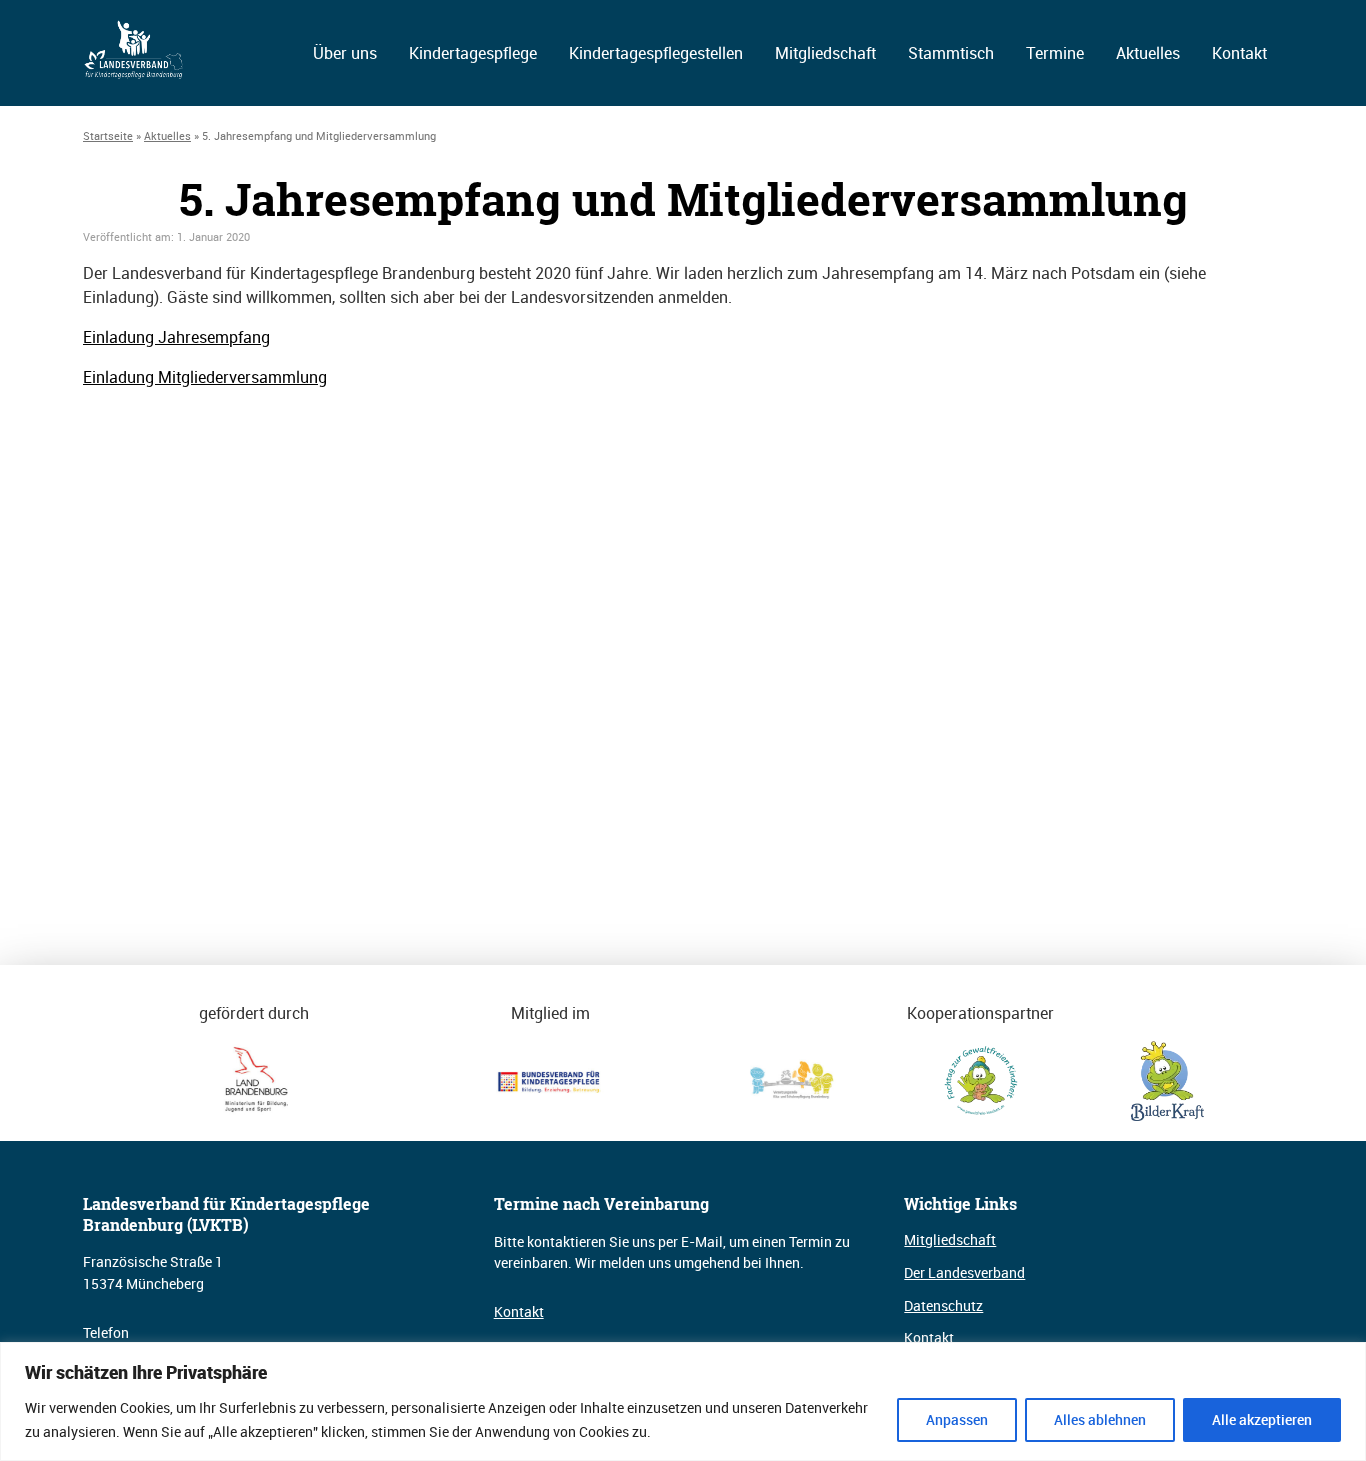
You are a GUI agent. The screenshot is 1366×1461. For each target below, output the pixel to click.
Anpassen (957, 1419)
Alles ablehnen (1100, 1419)
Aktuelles (1148, 53)
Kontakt (1239, 53)
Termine (1055, 53)
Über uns (345, 53)
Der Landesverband (964, 1272)
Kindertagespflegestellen (656, 53)
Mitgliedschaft (825, 53)
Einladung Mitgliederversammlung (205, 377)
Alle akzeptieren (1262, 1419)
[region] (683, 1401)
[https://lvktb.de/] (134, 74)
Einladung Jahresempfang (176, 337)
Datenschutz (943, 1305)
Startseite (108, 135)
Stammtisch (951, 53)
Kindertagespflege (473, 53)
